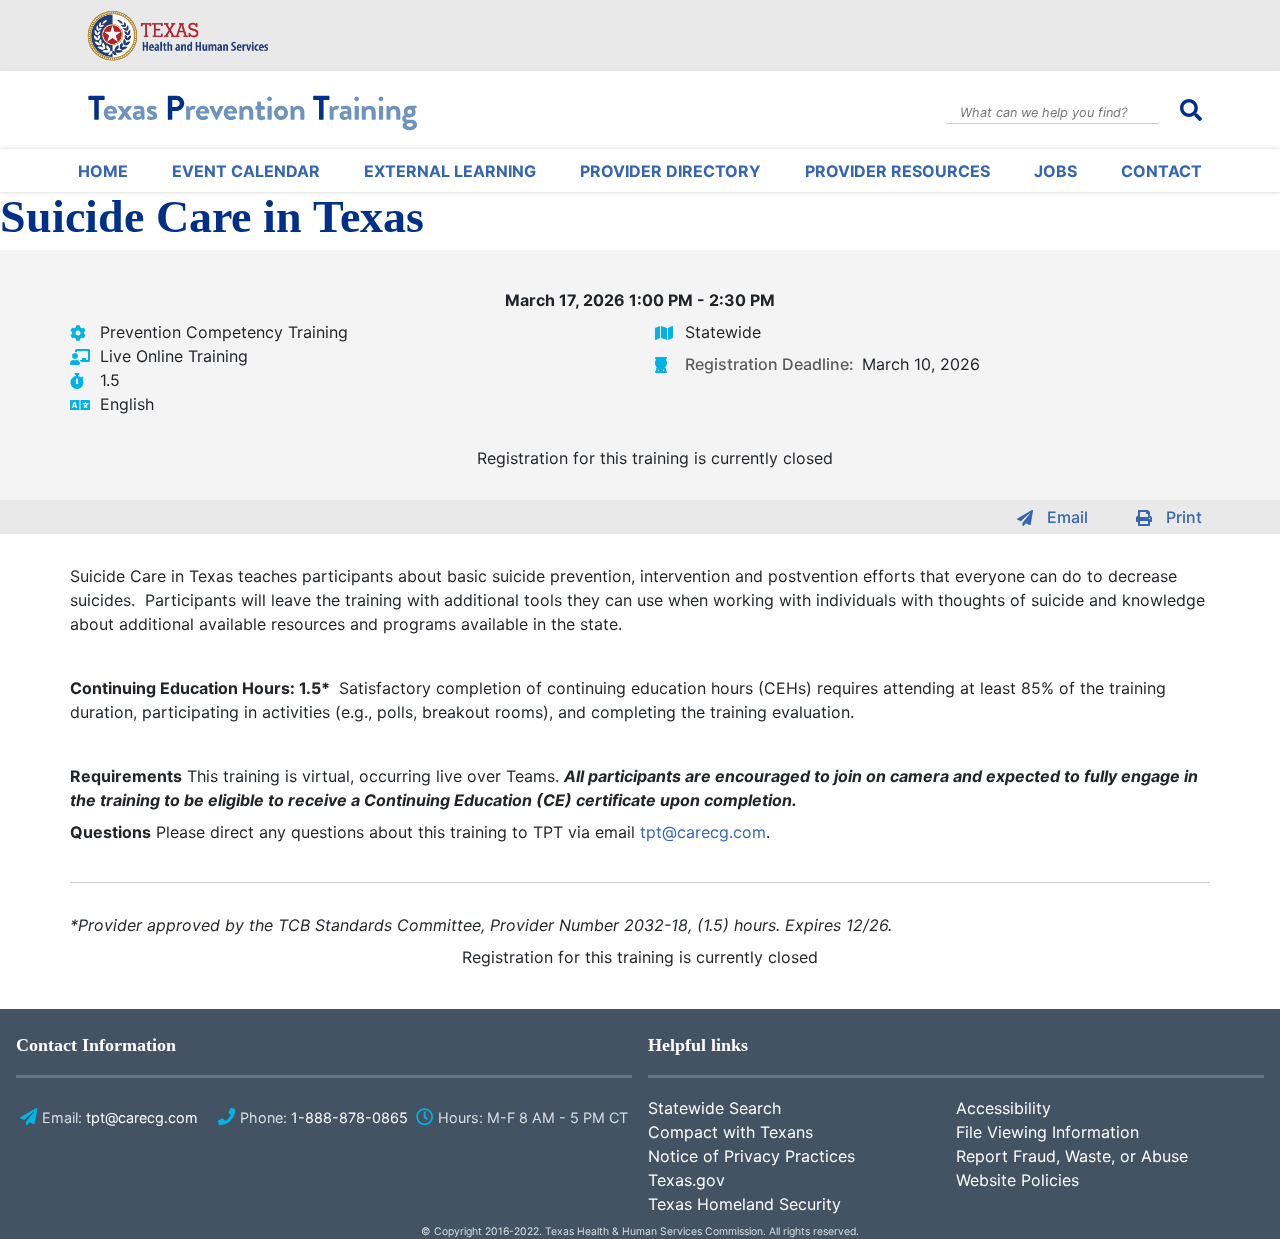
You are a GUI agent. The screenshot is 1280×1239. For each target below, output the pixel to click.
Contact (1161, 171)
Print (1184, 517)
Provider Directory (670, 171)
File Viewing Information (1047, 1132)
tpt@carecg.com (703, 832)
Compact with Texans (730, 1132)
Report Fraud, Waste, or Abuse (1072, 1156)
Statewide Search (714, 1108)
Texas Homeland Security (744, 1204)
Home (103, 171)
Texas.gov (686, 1180)
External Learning (450, 171)
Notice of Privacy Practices (751, 1156)
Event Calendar (246, 171)
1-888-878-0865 (349, 1117)
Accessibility (1003, 1108)
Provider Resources (897, 171)
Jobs (1055, 171)
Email (1067, 517)
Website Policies (1017, 1180)
